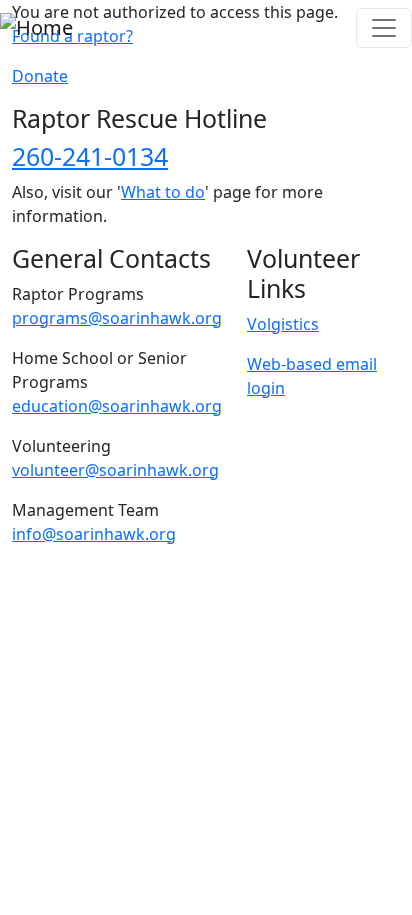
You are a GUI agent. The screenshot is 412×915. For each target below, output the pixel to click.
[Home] (36, 28)
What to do (163, 192)
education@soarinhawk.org (117, 406)
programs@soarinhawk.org (117, 318)
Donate (40, 76)
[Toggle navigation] (384, 28)
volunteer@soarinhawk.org (115, 470)
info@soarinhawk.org (94, 534)
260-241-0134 (90, 156)
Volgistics (283, 324)
